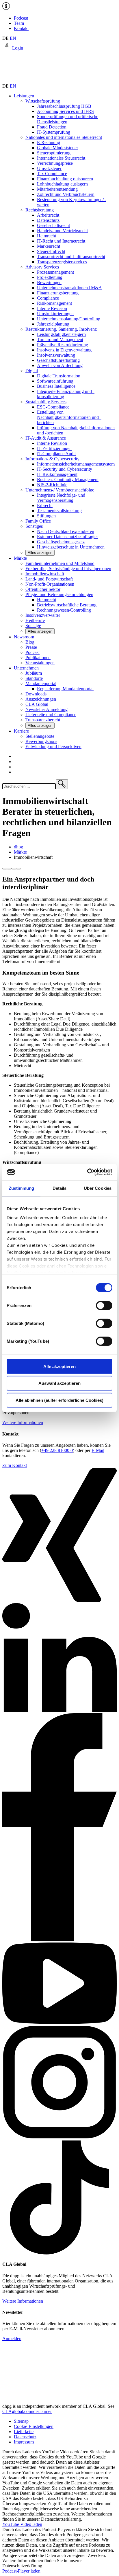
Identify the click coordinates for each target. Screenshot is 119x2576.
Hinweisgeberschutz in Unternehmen (71, 547)
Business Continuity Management (68, 480)
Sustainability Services (46, 402)
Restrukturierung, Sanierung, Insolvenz (61, 329)
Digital (32, 371)
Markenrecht (49, 246)
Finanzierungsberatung (58, 293)
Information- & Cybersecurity (52, 459)
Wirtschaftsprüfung (43, 101)
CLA (37, 704)
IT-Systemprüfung (54, 132)
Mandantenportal (41, 683)
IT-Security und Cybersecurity (65, 469)
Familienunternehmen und (60, 563)
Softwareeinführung (55, 381)
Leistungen (24, 96)
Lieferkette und (51, 715)
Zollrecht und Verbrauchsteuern (66, 194)
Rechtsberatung (40, 210)
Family (38, 521)
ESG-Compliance (53, 407)
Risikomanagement (54, 303)
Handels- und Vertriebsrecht (62, 231)
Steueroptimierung (54, 153)
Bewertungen (49, 282)
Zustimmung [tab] (22, 1188)
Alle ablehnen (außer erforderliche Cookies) (59, 1400)
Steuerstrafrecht (51, 251)
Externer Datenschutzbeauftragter (67, 537)
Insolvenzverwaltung (56, 355)
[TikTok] (59, 2253)
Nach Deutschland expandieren (66, 531)
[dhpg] (59, 81)
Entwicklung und (53, 747)
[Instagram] (59, 2138)
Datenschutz (48, 220)
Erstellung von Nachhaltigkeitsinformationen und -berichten (69, 417)
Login (17, 48)
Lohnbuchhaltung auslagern (62, 184)
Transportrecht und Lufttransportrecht (71, 257)
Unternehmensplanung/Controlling (69, 319)
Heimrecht (47, 236)
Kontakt (21, 28)
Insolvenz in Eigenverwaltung (64, 350)
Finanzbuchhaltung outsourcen (65, 179)
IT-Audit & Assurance (46, 438)
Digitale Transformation (59, 376)
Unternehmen (26, 668)
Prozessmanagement (55, 272)
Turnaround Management (60, 340)
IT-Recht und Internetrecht (61, 241)
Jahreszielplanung (53, 324)
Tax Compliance (52, 174)
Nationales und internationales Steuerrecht (64, 137)
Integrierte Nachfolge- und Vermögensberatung (61, 498)
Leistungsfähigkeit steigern (61, 334)
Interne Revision (52, 308)
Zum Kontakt (15, 1465)
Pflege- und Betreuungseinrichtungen (59, 594)
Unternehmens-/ (60, 490)
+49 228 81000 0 (57, 1450)
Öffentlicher (43, 589)
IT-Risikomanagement (57, 474)
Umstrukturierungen (55, 314)
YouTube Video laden (22, 2524)
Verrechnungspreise (55, 163)
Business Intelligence (56, 386)
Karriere (21, 731)
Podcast (21, 18)
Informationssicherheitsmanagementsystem (76, 464)
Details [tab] (60, 1188)
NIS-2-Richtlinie (52, 485)
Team (19, 23)
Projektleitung (50, 277)
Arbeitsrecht (48, 215)
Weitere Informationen (23, 1422)
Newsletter (47, 709)
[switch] (104, 1305)
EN (12, 38)
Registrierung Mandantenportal (65, 689)
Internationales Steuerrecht (61, 158)
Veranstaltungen (40, 663)
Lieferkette (24, 2432)
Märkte (20, 558)
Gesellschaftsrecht (53, 225)
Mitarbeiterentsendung (57, 189)
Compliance (48, 298)
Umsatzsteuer (49, 168)
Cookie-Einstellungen (34, 2426)
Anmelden (12, 2338)
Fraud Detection (52, 127)
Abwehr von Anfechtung (60, 365)
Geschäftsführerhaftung (58, 360)
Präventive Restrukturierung (63, 345)
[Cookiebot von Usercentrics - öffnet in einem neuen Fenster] (87, 1172)
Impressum (24, 2442)
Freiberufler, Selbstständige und (68, 569)
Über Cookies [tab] (98, 1188)
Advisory (42, 267)
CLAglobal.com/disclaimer (27, 2411)
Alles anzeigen (40, 553)
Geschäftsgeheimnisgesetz (61, 542)
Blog (30, 642)
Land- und (49, 579)
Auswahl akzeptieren (59, 1383)
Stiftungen (46, 516)
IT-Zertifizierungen (54, 448)
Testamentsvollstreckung (59, 511)
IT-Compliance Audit (56, 454)
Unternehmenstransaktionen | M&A (69, 288)
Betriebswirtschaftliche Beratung (67, 605)
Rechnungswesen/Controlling (64, 610)
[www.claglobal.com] (59, 2396)
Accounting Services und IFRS (65, 111)
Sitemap (21, 2421)
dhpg (18, 847)
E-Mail (98, 1450)
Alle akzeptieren (59, 1366)
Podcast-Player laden (21, 2571)
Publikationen (38, 658)
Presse (31, 647)
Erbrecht (45, 505)
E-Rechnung (49, 142)
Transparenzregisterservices (62, 262)
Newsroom (24, 637)
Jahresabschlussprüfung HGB (64, 106)
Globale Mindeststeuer (57, 148)
